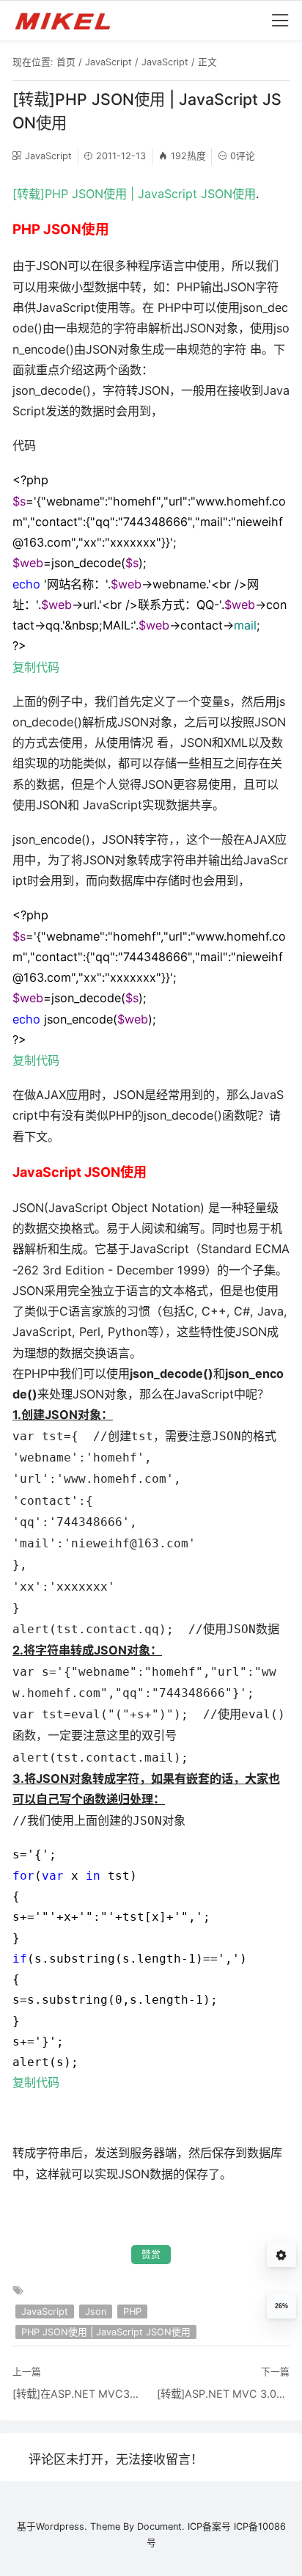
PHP (132, 2312)
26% (281, 2306)
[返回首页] (69, 21)
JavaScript (108, 62)
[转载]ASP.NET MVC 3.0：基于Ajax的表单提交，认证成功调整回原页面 (223, 2394)
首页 (66, 62)
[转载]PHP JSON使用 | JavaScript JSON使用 (134, 194)
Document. (161, 2526)
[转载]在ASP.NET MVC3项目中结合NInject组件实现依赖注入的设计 (79, 2394)
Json (96, 2312)
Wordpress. (62, 2526)
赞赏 (151, 2254)
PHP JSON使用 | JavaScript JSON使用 (106, 2332)
